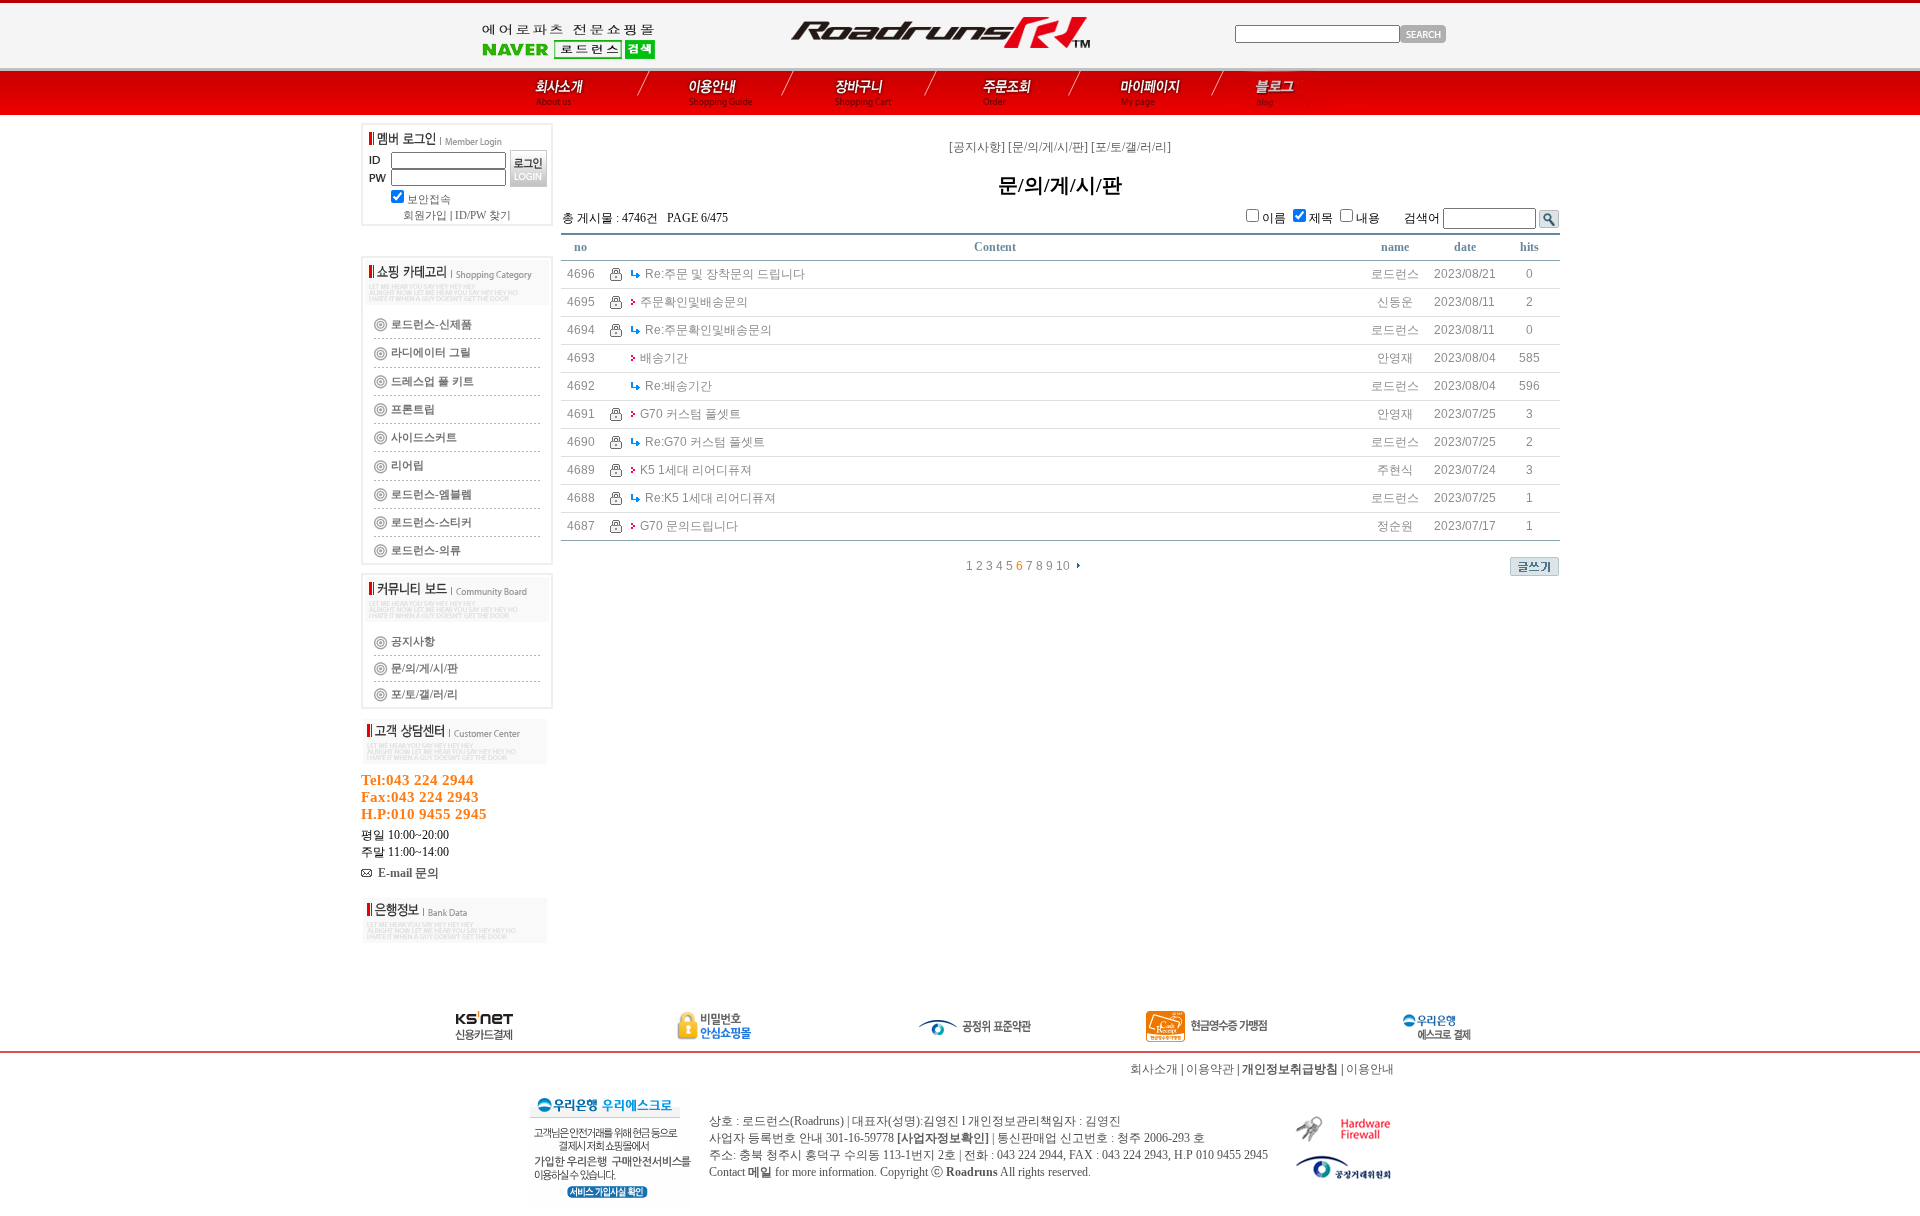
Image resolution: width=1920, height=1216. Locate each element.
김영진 (1103, 1121)
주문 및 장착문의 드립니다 (725, 274)
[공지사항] (977, 147)
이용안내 (1370, 1069)
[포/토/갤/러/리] (1131, 147)
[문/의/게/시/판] (1048, 147)
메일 (760, 1172)
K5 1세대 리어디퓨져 (696, 470)
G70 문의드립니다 (689, 526)
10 (1063, 566)
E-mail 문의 (405, 873)
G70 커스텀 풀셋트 (690, 414)
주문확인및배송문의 (694, 302)
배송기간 (664, 358)
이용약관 (1210, 1069)
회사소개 (1154, 1069)
